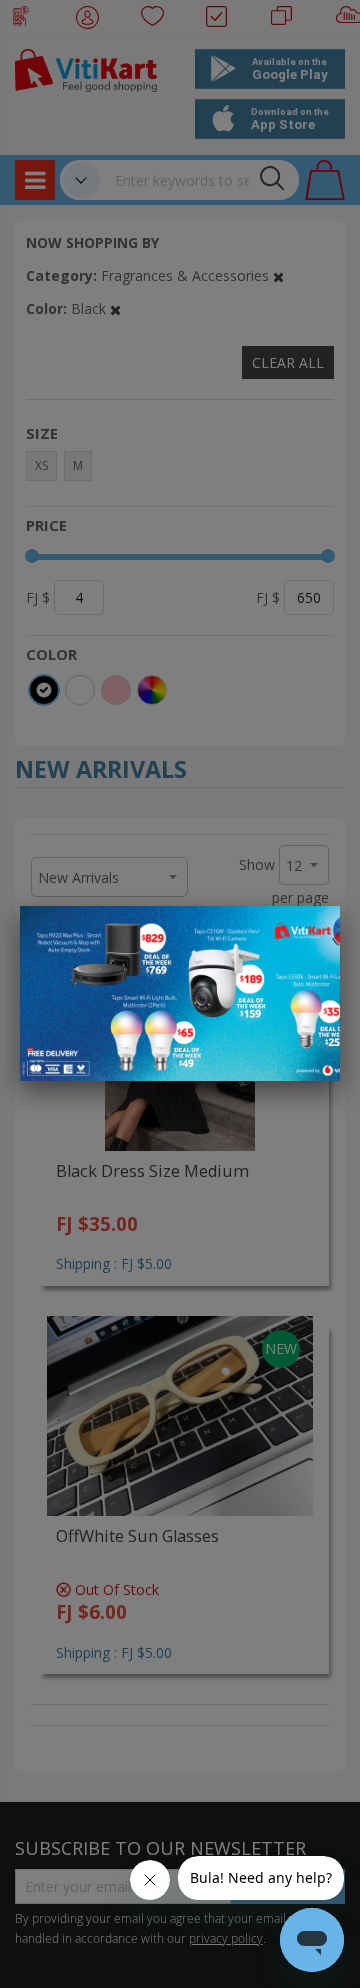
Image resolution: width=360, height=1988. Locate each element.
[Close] (312, 932)
